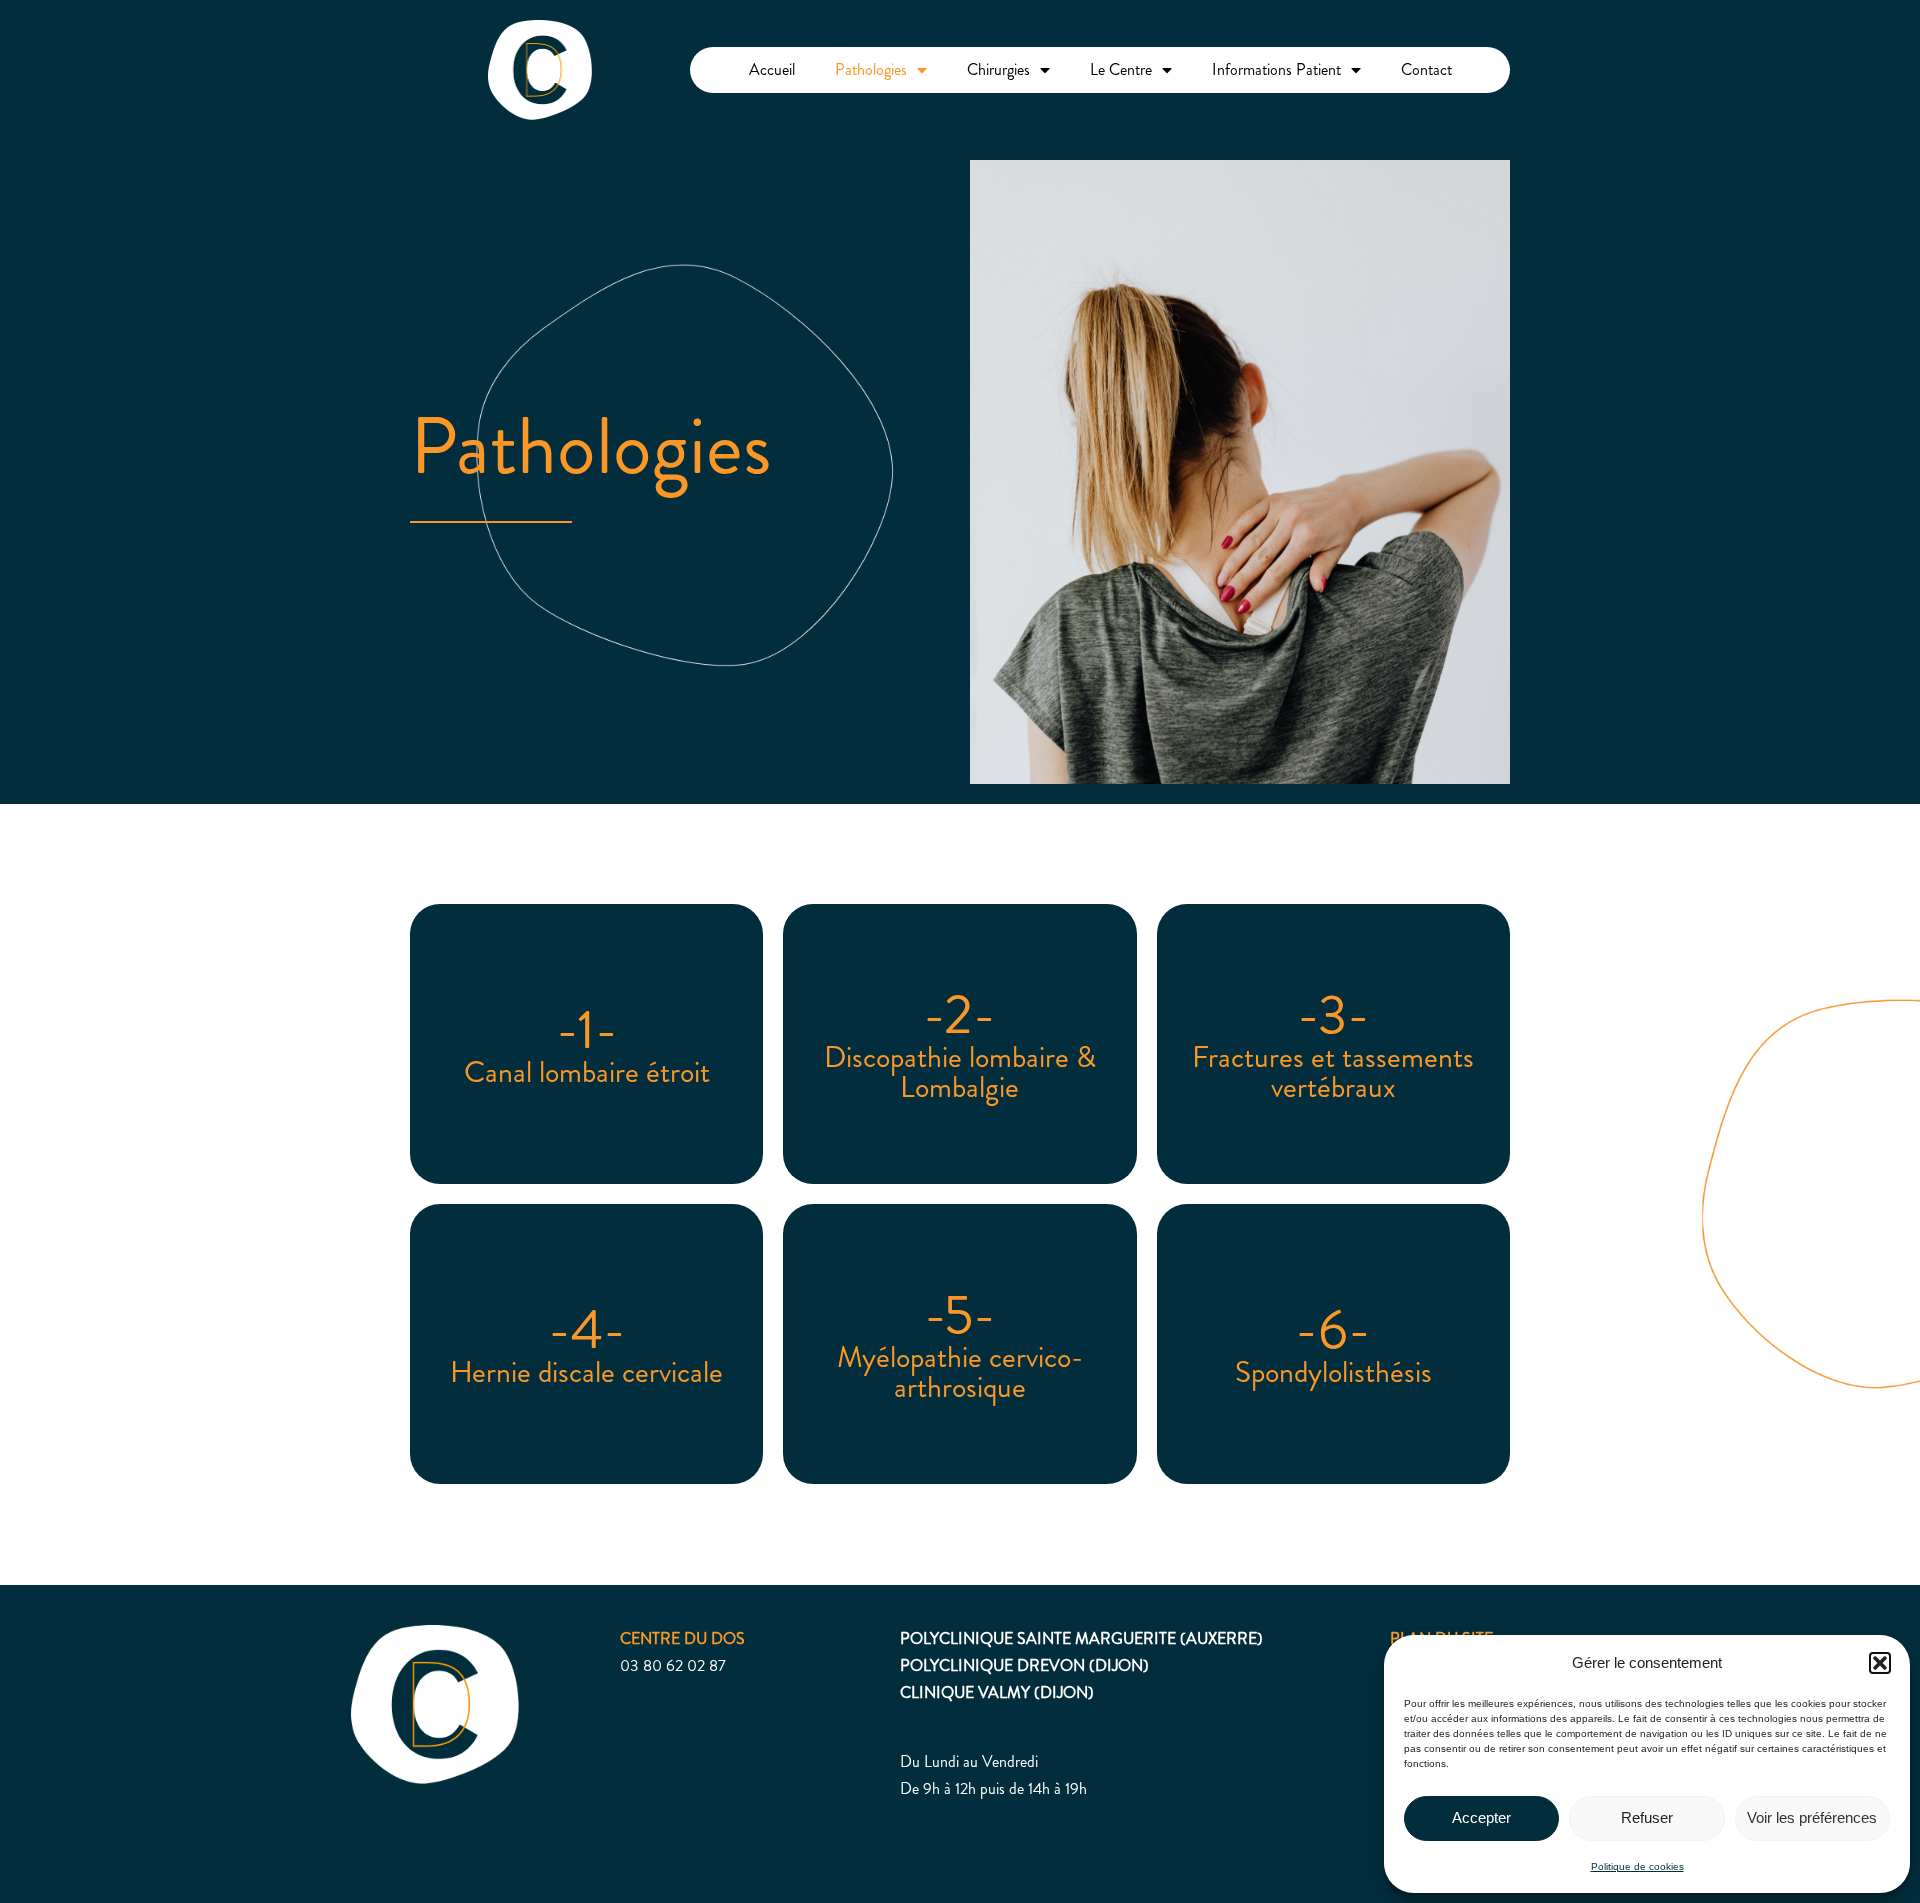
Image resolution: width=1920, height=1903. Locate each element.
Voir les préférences (1812, 1817)
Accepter (1481, 1817)
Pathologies (871, 69)
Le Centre (1121, 69)
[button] (1880, 1663)
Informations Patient (1276, 69)
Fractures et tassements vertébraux (1333, 1071)
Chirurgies (998, 69)
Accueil (772, 69)
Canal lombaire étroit (587, 1071)
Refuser (1647, 1817)
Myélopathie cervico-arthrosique (960, 1371)
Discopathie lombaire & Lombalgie (960, 1071)
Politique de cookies (1637, 1866)
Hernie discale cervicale (586, 1371)
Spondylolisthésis (1333, 1371)
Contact (1426, 69)
